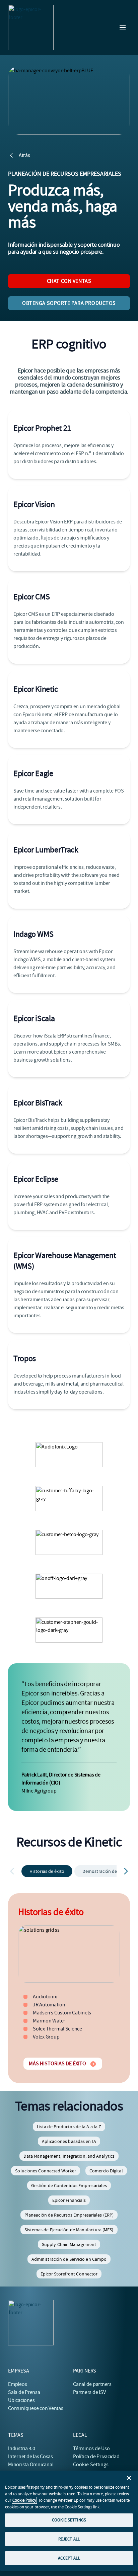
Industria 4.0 (22, 2448)
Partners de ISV (89, 2392)
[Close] (129, 2478)
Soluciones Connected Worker (46, 2171)
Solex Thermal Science (57, 2029)
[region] (69, 2521)
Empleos (17, 2384)
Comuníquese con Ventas (36, 2408)
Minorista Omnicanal (31, 2465)
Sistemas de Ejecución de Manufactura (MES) (69, 2230)
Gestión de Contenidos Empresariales (69, 2185)
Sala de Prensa (24, 2392)
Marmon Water (49, 2021)
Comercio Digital (106, 2171)
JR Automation (49, 2005)
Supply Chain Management (69, 2244)
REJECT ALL (69, 2539)
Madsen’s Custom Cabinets (62, 2013)
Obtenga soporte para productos (69, 303)
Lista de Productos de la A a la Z (69, 2127)
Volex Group (46, 2037)
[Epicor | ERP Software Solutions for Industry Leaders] (31, 27)
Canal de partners (92, 2384)
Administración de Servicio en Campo (69, 2259)
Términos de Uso (91, 2448)
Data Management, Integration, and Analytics (69, 2156)
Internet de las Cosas (30, 2457)
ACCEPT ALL (69, 2558)
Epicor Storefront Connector (69, 2274)
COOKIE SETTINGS (69, 2520)
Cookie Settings (91, 2465)
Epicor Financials (69, 2200)
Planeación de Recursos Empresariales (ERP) (69, 2215)
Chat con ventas (69, 281)
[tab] (47, 1871)
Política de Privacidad (96, 2457)
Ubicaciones (21, 2400)
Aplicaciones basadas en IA (69, 2141)
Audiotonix (45, 1997)
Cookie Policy (24, 2500)
